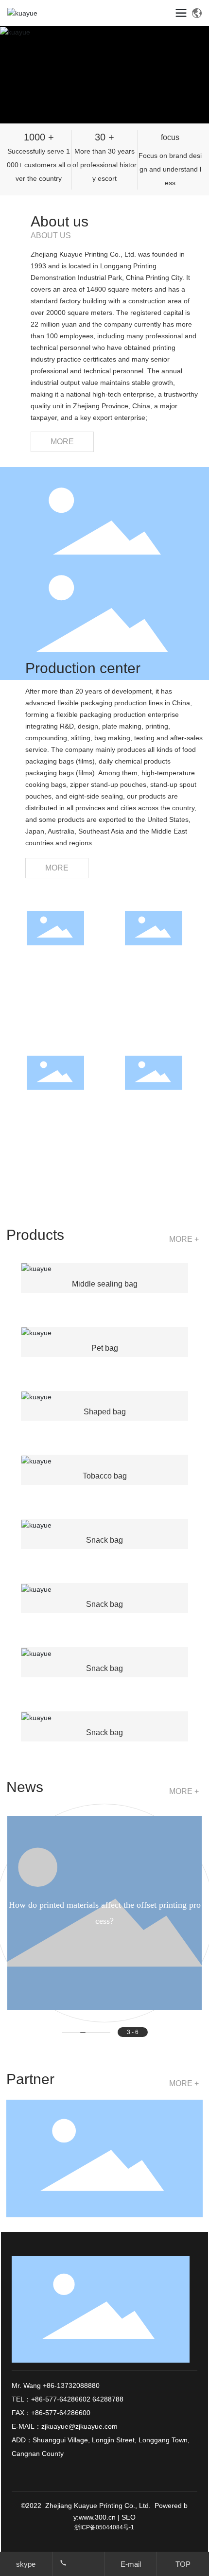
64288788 (108, 2399)
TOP (183, 2564)
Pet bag (105, 1348)
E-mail (131, 2564)
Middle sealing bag (105, 1284)
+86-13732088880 (70, 2385)
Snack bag (104, 1540)
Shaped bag (105, 1412)
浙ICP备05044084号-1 (104, 2527)
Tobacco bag (105, 1476)
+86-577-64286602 (61, 2399)
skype (26, 2564)
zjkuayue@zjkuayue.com (79, 2426)
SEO (129, 2517)
